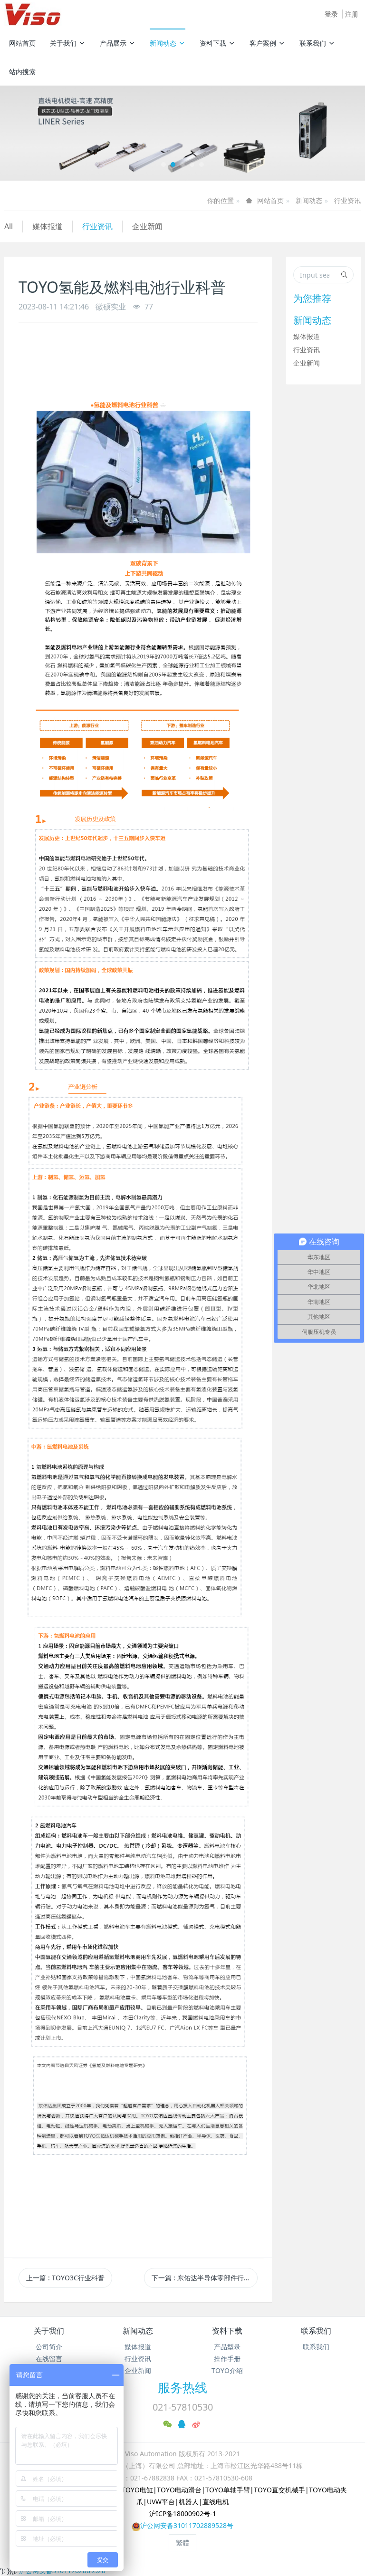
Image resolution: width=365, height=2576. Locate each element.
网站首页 (22, 43)
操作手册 (227, 2359)
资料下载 (213, 43)
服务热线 (182, 2387)
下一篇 (204, 2278)
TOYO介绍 (227, 2370)
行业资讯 (347, 200)
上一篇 (65, 2278)
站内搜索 (22, 72)
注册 (352, 14)
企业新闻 (147, 226)
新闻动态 (163, 43)
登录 (331, 14)
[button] (27, 133)
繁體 (182, 2542)
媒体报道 (48, 226)
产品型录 (227, 2347)
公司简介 (49, 2347)
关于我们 (63, 43)
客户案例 (263, 43)
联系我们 (313, 43)
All (9, 226)
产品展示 (113, 43)
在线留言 (49, 2359)
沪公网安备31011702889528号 (187, 2525)
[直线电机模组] (182, 133)
